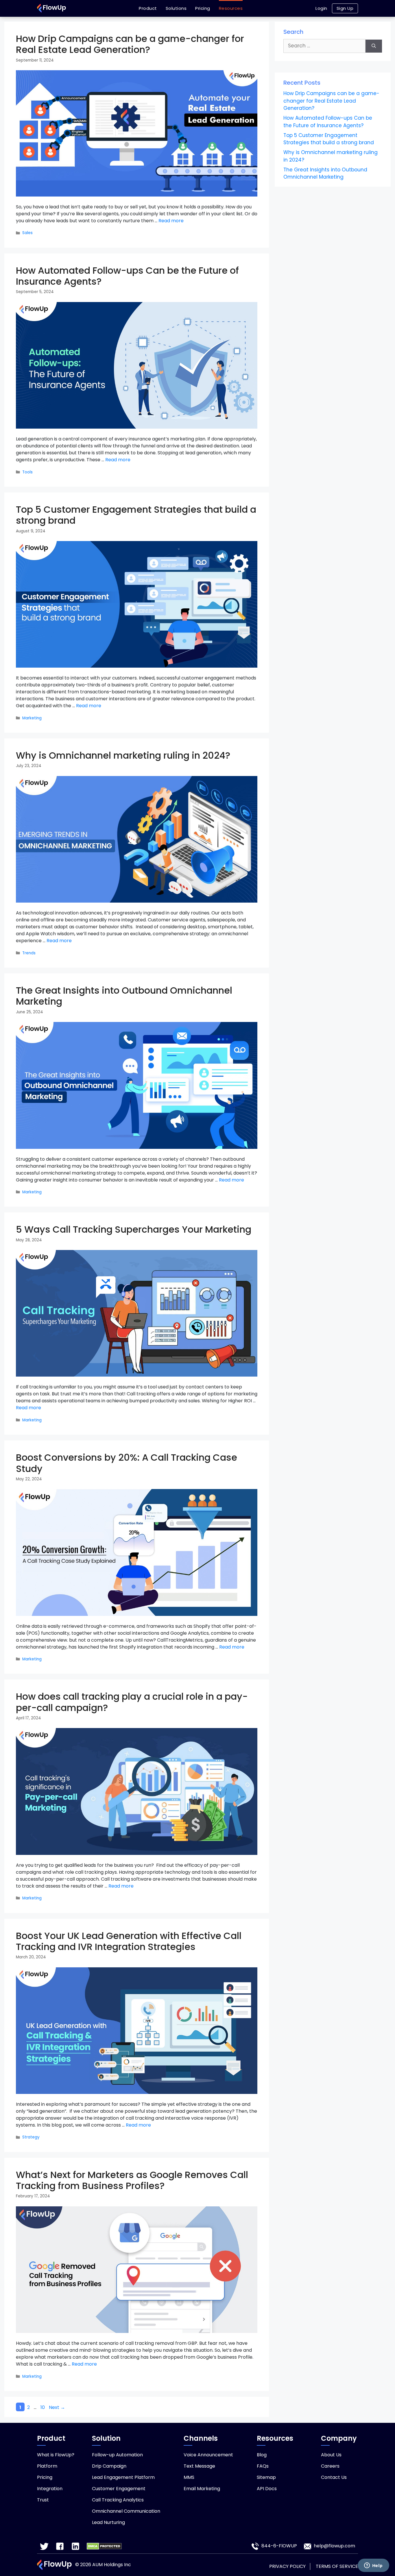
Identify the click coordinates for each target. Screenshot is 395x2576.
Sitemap (266, 2477)
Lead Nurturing (108, 2522)
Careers (330, 2466)
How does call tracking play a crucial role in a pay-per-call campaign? (132, 1702)
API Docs (267, 2489)
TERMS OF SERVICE (337, 2566)
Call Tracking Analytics (118, 2500)
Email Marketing (202, 2489)
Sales (27, 233)
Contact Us (334, 2477)
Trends (29, 953)
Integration (50, 2489)
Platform (47, 2466)
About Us (331, 2455)
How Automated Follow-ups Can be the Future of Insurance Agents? (127, 276)
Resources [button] (231, 8)
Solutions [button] (176, 8)
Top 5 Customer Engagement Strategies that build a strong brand (136, 515)
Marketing (32, 718)
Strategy (31, 2137)
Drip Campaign (109, 2466)
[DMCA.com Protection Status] (104, 2546)
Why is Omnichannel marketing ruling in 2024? (123, 755)
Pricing (203, 8)
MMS (189, 2477)
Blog (262, 2455)
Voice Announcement (208, 2455)
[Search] (374, 46)
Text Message (199, 2466)
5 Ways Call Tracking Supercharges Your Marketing (134, 1229)
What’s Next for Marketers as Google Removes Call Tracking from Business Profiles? (132, 2180)
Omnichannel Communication (126, 2511)
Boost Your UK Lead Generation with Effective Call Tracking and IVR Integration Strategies (129, 1941)
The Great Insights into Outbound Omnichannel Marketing (124, 996)
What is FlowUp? (56, 2455)
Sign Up (345, 8)
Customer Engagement (119, 2489)
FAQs (263, 2466)
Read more (171, 221)
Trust (43, 2500)
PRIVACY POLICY (287, 2566)
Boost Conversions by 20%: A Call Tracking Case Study (127, 1463)
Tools (27, 472)
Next (57, 2407)
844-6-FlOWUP (279, 2546)
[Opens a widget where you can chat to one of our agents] (373, 2566)
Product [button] (148, 8)
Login (321, 8)
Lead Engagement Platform (123, 2477)
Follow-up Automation (117, 2455)
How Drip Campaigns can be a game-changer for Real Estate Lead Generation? (130, 44)
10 (43, 2407)
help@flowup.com (334, 2546)
